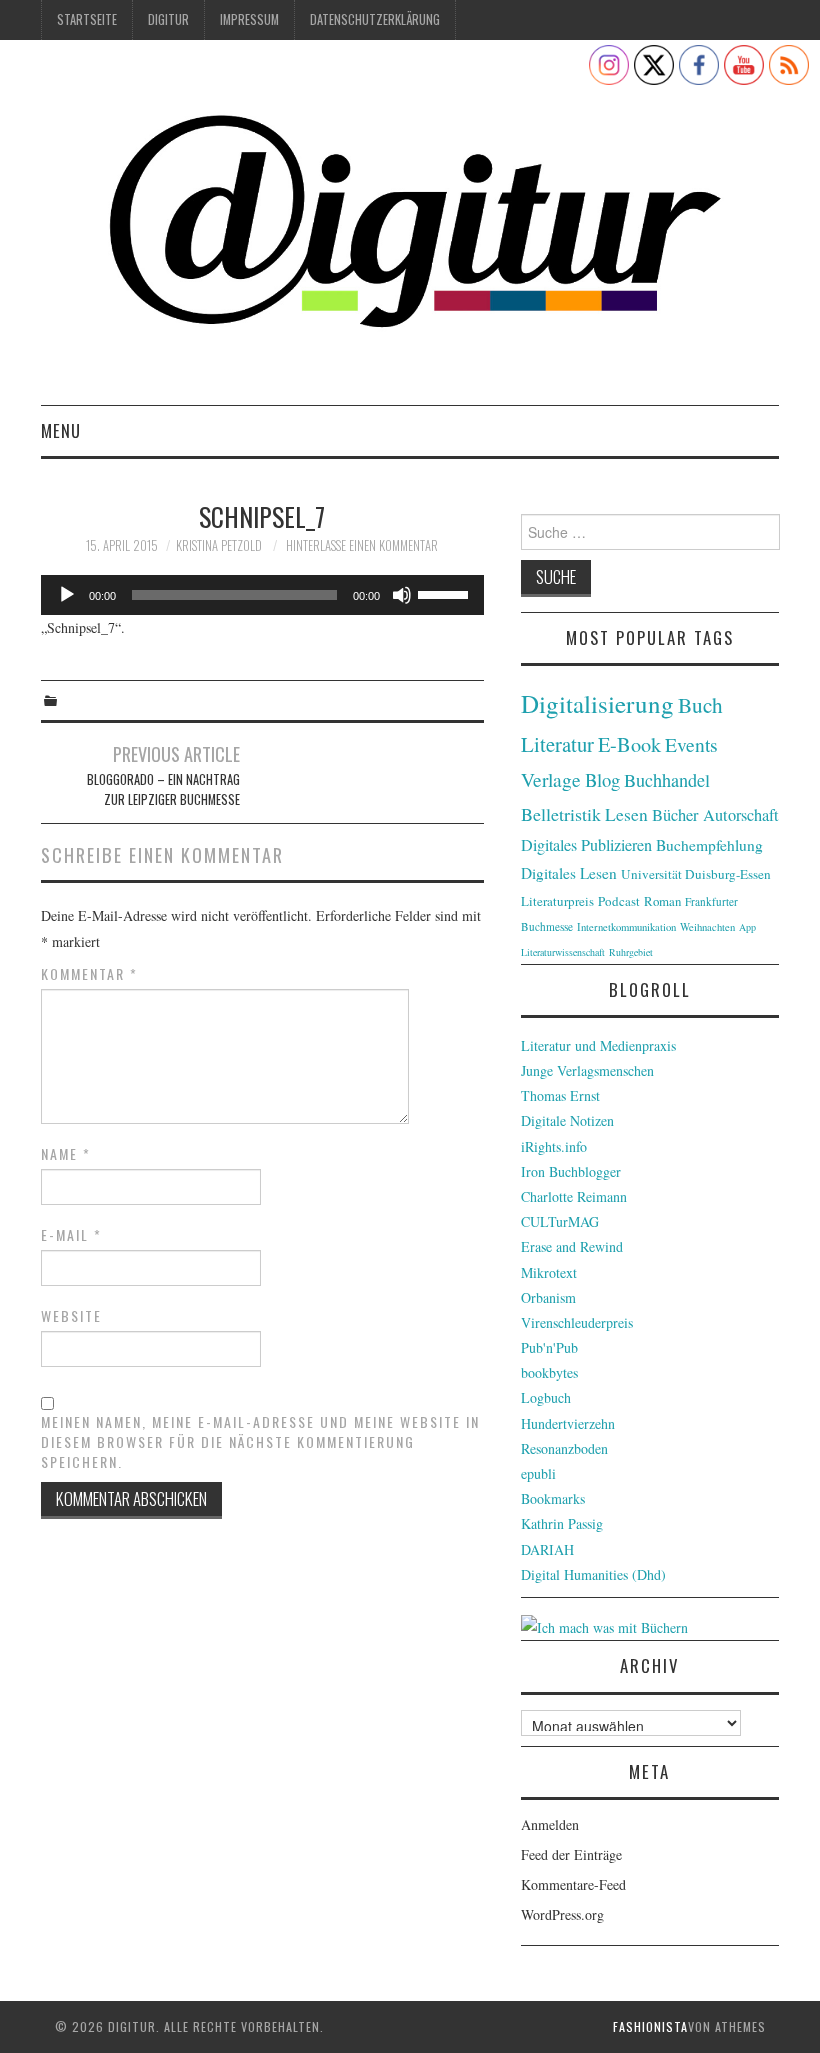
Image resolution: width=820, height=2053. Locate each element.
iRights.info (554, 1146)
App (747, 927)
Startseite (87, 19)
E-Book (629, 744)
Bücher (675, 815)
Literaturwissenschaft (563, 952)
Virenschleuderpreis (577, 1322)
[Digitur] (410, 230)
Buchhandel (667, 780)
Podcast (619, 901)
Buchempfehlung (709, 845)
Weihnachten (707, 927)
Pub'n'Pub (549, 1347)
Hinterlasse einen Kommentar (362, 545)
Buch (700, 704)
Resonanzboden (564, 1448)
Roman (662, 901)
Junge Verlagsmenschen (587, 1070)
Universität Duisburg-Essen (696, 874)
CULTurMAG (560, 1221)
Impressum (249, 19)
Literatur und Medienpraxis (598, 1045)
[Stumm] (402, 595)
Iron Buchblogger (571, 1171)
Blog (602, 779)
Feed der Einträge (571, 1854)
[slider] (446, 593)
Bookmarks (553, 1498)
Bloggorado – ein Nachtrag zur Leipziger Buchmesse (163, 789)
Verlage (551, 779)
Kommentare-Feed (573, 1884)
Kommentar (89, 974)
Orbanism (548, 1297)
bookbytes (549, 1372)
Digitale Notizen (567, 1120)
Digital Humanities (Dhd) (593, 1574)
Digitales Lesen (569, 873)
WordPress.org (562, 1914)
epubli (538, 1473)
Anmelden (550, 1824)
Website (71, 1316)
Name (66, 1154)
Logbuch (546, 1397)
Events (691, 744)
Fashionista (650, 2026)
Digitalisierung (597, 703)
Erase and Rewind (572, 1246)
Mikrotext (549, 1272)
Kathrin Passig (562, 1523)
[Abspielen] (67, 595)
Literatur (557, 744)
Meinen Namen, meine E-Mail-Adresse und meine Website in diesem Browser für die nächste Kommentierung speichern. (260, 1442)
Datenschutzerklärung (375, 19)
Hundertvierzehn (568, 1423)
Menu (61, 430)
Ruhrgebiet (631, 952)
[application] (262, 595)
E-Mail (71, 1235)
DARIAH (547, 1549)
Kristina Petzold (219, 545)
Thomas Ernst (560, 1095)
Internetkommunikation (626, 927)
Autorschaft (741, 815)
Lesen (626, 814)
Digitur (168, 19)
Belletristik (561, 814)
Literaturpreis (557, 901)
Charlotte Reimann (574, 1196)
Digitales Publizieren (586, 845)
